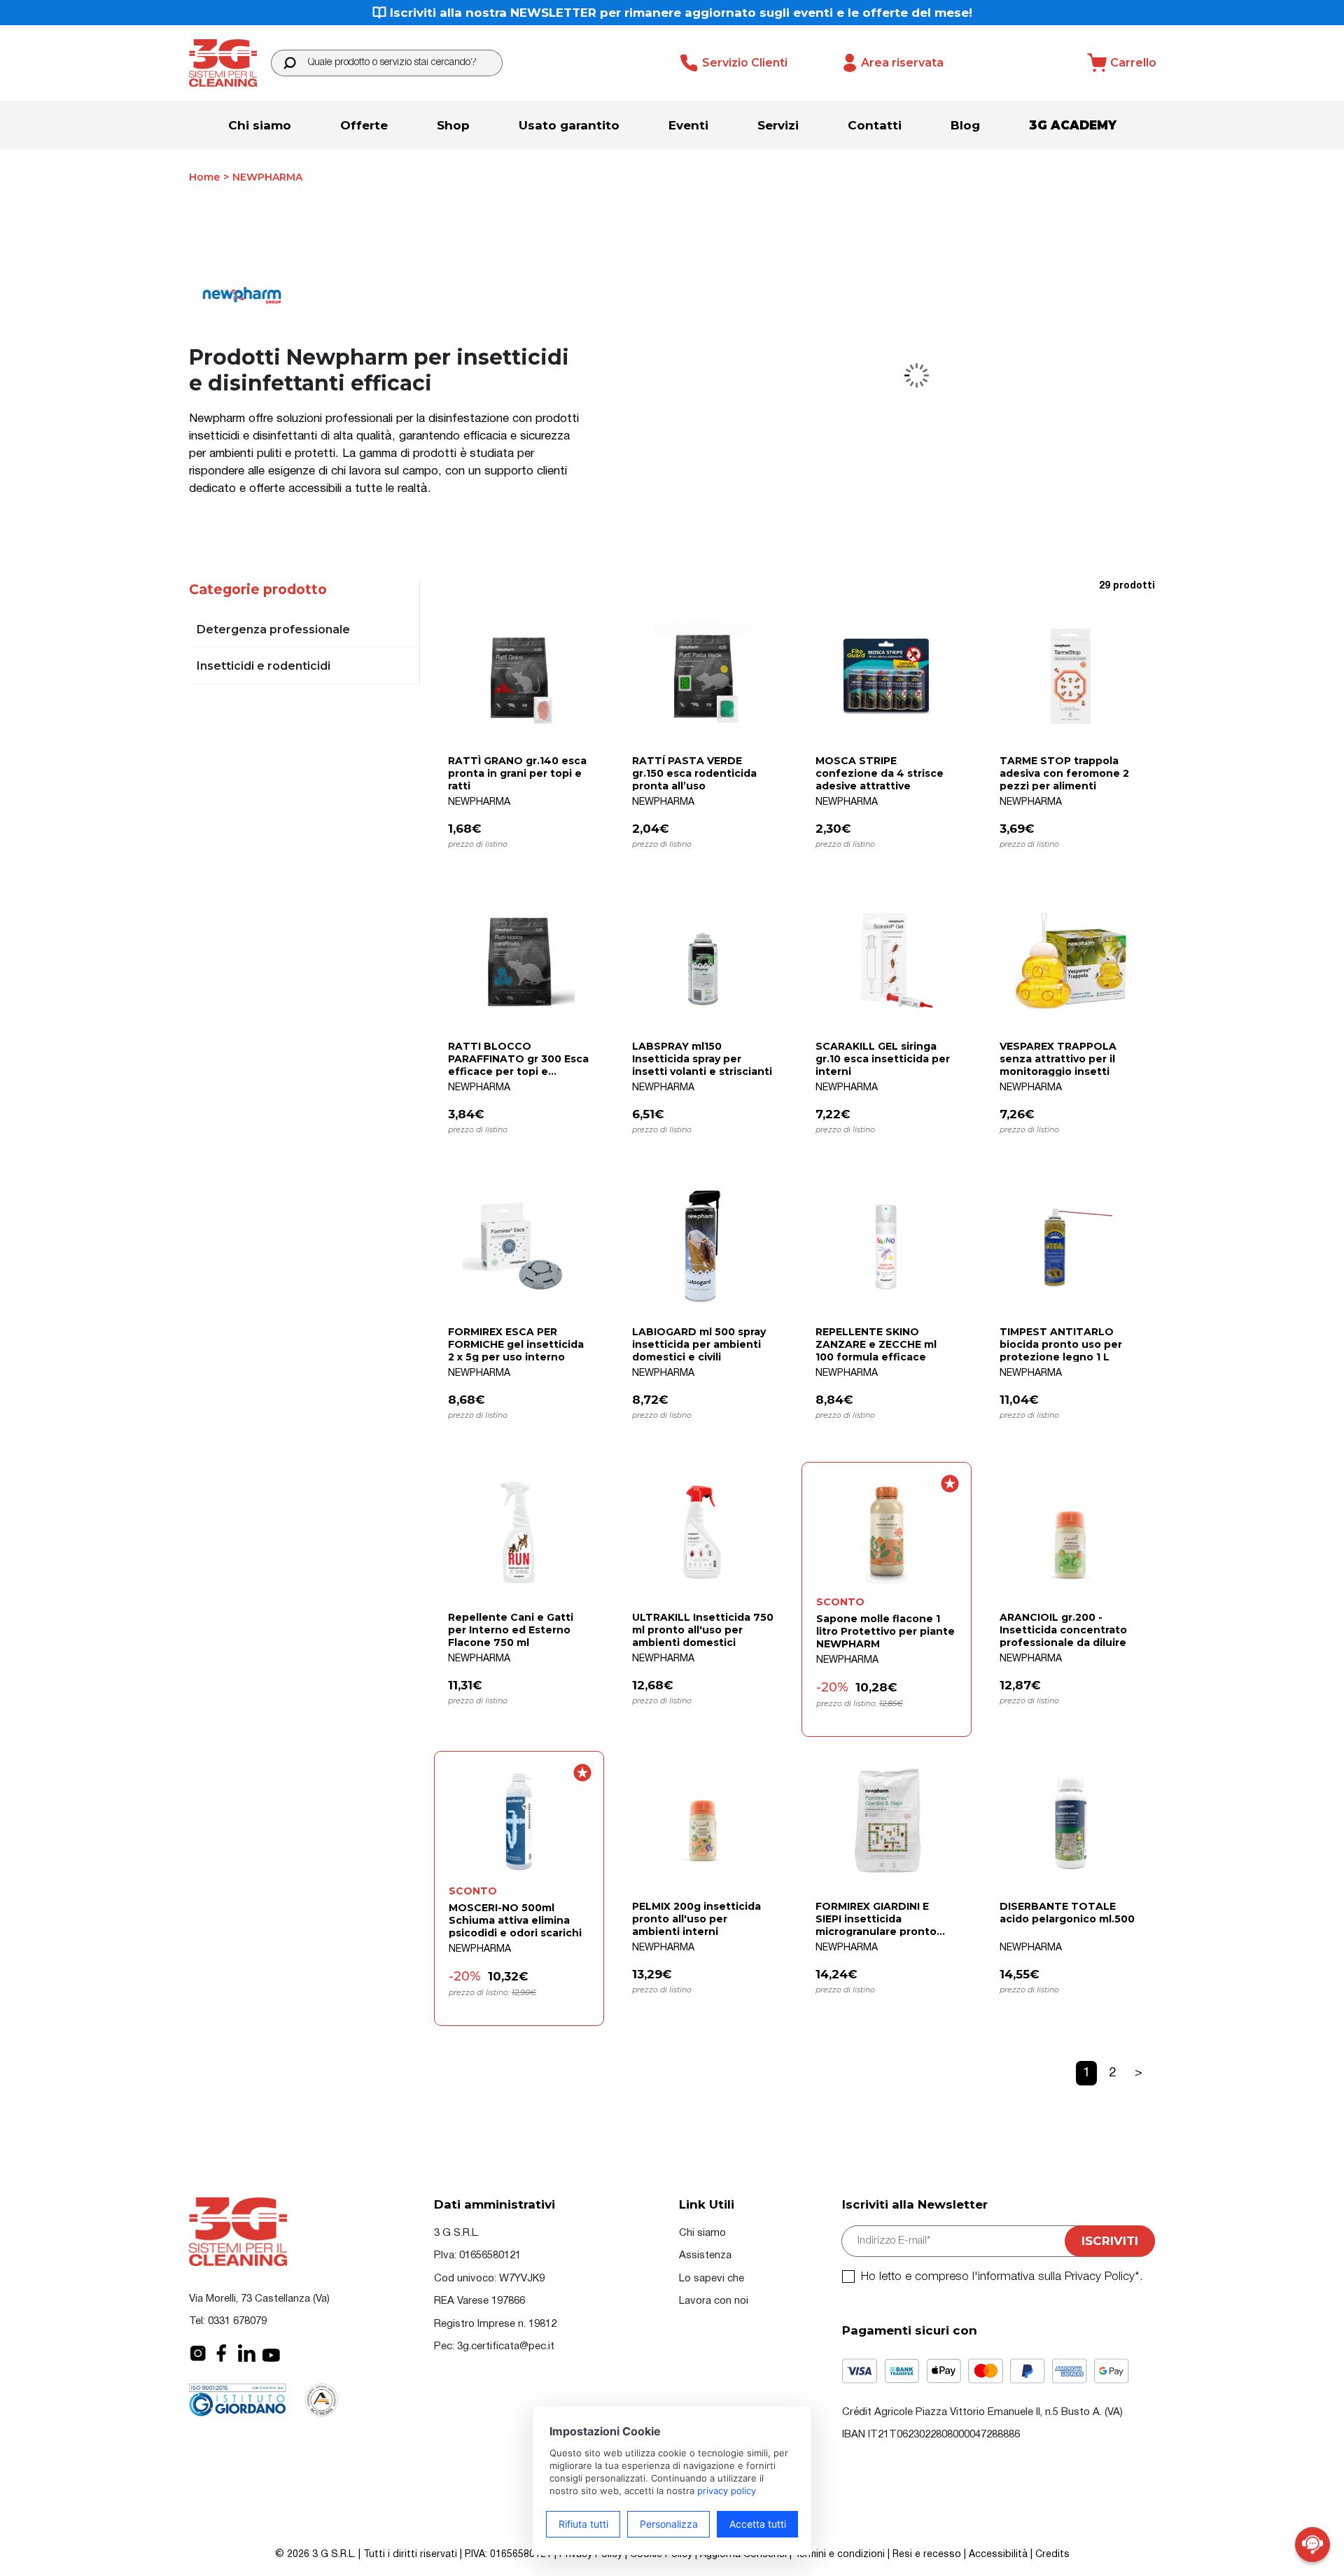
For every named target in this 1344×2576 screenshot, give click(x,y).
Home (204, 177)
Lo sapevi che (712, 2279)
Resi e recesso (927, 2555)
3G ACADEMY (1073, 125)
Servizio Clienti (745, 63)
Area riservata (902, 63)
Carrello (1133, 63)
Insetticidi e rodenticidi (264, 666)
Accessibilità (998, 2555)
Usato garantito (569, 125)
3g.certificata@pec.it (506, 2346)
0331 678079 (237, 2321)
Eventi (688, 125)
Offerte (364, 125)
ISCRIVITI (1110, 2241)
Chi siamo (260, 125)
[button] (289, 63)
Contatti (875, 125)
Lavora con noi (714, 2301)
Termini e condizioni (840, 2555)
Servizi (778, 125)
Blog (965, 125)
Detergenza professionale (273, 629)
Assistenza (705, 2255)
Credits (1052, 2555)
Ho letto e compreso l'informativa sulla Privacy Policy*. (1002, 2277)
